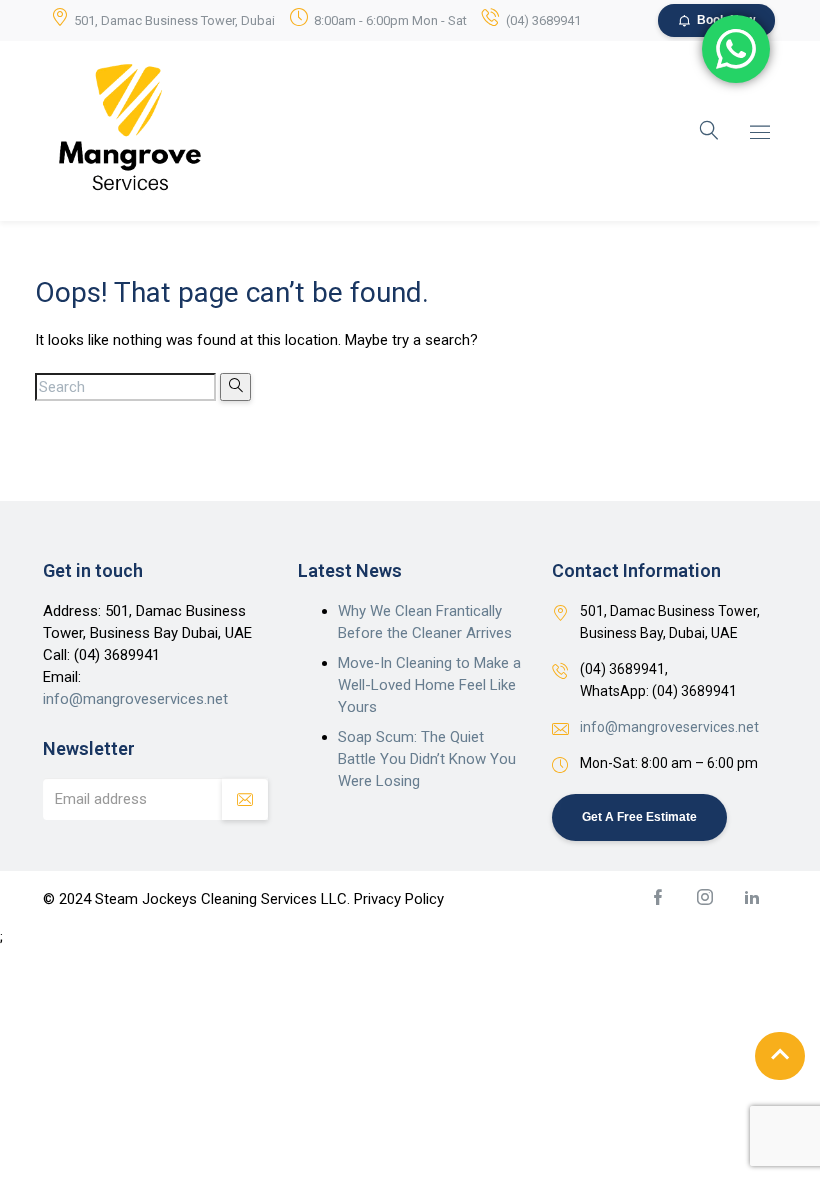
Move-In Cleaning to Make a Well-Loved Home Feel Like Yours (429, 685)
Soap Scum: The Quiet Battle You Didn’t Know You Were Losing (427, 759)
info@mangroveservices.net (135, 699)
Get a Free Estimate (639, 817)
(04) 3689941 (543, 20)
